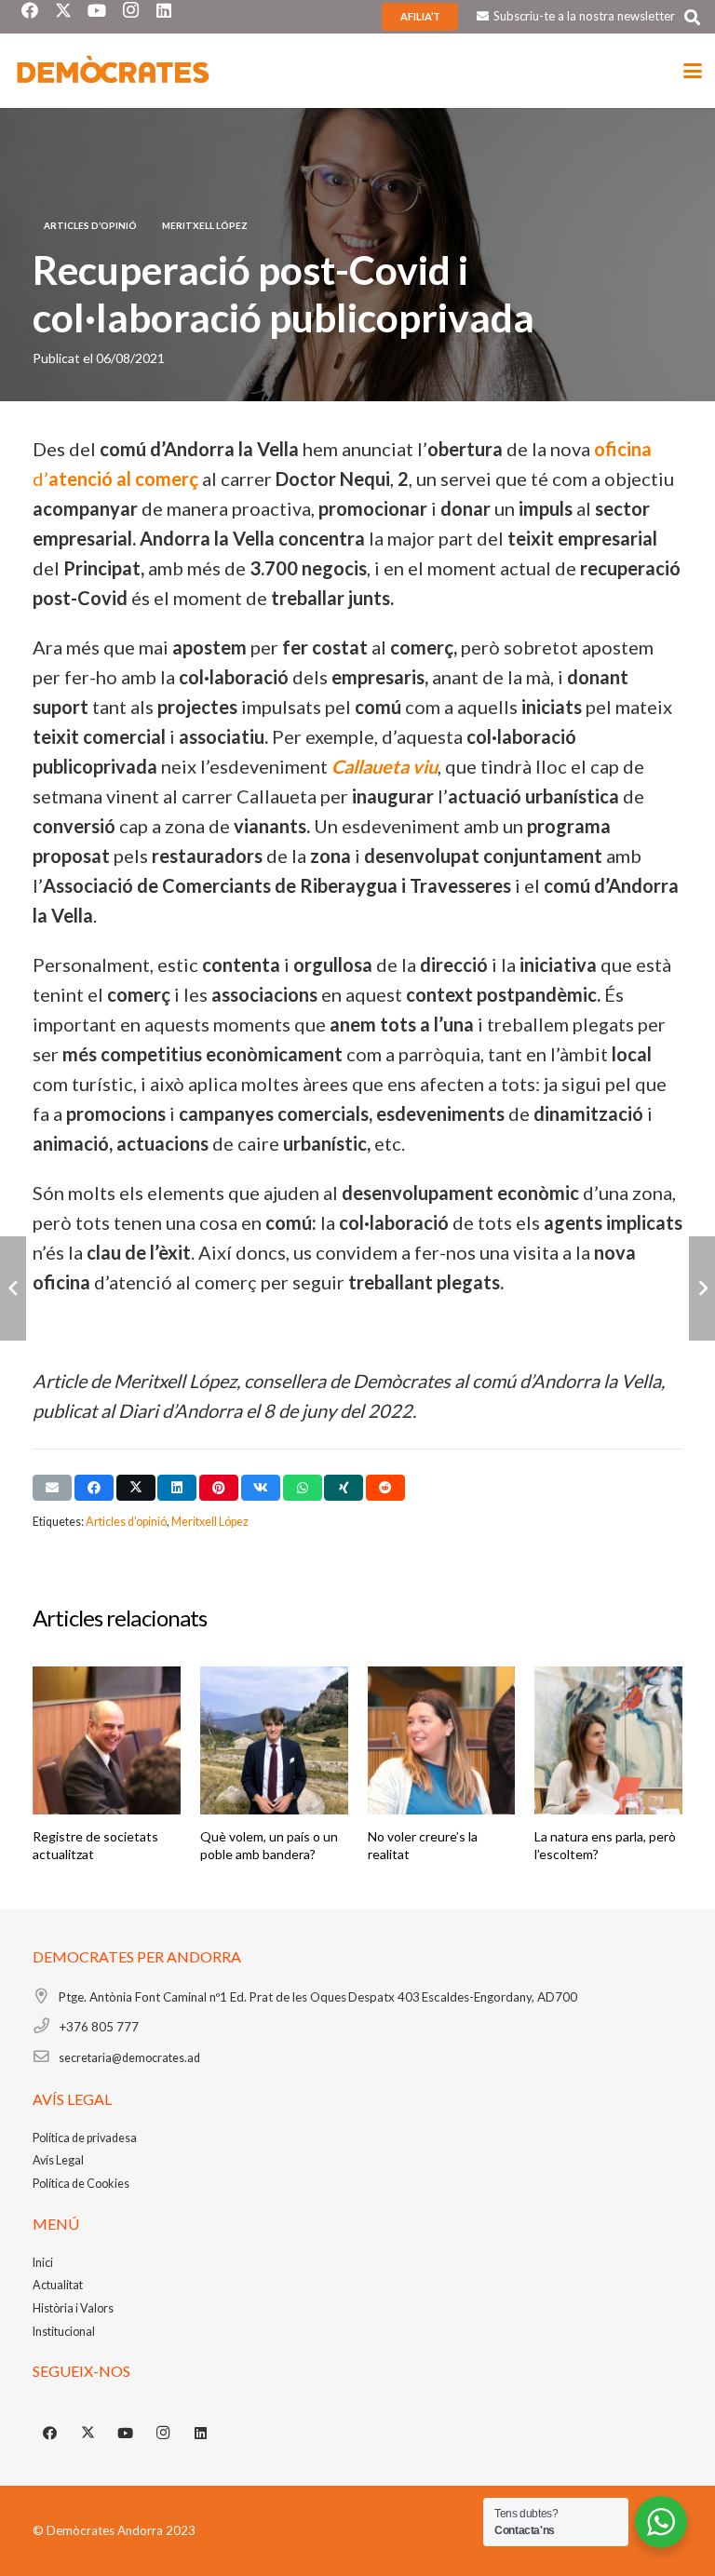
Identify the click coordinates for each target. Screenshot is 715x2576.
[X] (88, 2434)
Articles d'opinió (126, 1522)
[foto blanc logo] (114, 71)
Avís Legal (58, 2160)
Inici (43, 2263)
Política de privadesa (85, 2138)
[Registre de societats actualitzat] (107, 1740)
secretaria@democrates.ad (129, 2058)
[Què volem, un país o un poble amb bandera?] (274, 1740)
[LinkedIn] (201, 2434)
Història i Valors (73, 2308)
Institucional (64, 2332)
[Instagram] (164, 2434)
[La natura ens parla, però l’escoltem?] (608, 1740)
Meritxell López (210, 1522)
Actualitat (58, 2285)
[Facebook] (50, 2434)
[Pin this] (219, 1488)
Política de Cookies (81, 2184)
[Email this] (52, 1488)
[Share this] (94, 1488)
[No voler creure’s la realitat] (442, 1740)
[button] (692, 17)
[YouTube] (126, 2434)
